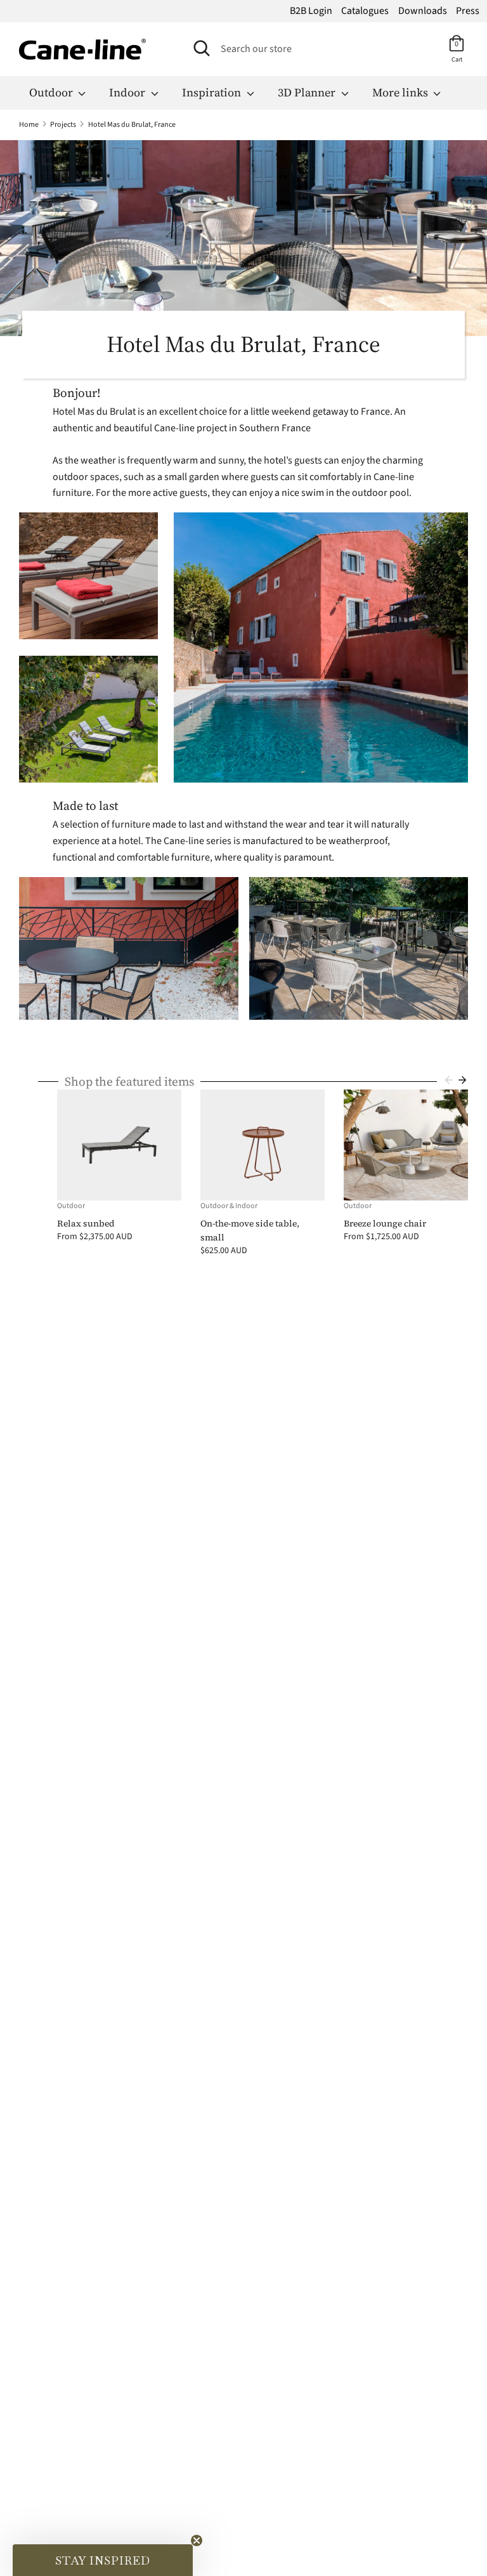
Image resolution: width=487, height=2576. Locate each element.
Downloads (423, 11)
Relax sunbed (86, 1223)
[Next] (462, 1080)
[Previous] (449, 1080)
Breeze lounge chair (385, 1223)
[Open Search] (202, 48)
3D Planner (308, 92)
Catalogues (365, 11)
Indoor (128, 92)
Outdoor (52, 92)
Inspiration (213, 92)
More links (401, 92)
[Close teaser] (197, 2540)
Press (468, 11)
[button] (103, 2560)
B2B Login (311, 11)
